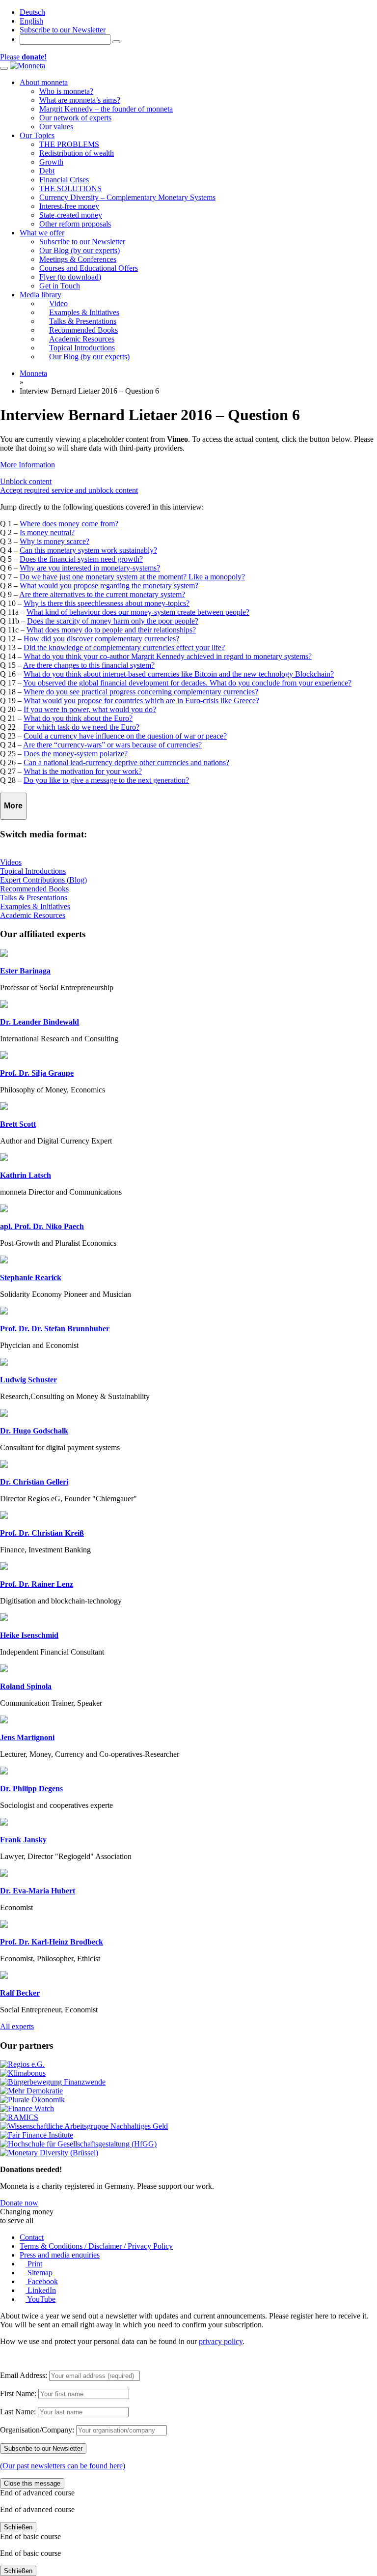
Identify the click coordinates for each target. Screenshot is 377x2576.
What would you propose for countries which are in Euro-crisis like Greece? (141, 701)
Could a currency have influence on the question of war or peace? (125, 736)
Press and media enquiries (60, 2255)
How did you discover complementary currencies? (101, 639)
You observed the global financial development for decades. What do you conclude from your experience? (187, 683)
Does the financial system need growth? (81, 559)
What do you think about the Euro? (78, 718)
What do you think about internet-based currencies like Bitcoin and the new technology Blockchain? (179, 674)
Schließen (18, 2527)
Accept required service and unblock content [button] (69, 490)
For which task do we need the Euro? (81, 727)
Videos (11, 862)
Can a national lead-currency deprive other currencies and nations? (126, 762)
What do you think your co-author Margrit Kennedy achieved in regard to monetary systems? (168, 656)
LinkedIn (41, 2290)
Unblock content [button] (26, 481)
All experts (17, 2026)
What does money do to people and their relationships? (111, 630)
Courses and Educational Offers (89, 268)
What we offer (42, 233)
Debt (47, 171)
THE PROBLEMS (69, 144)
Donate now (19, 2203)
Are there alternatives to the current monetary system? (102, 594)
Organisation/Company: (37, 2430)
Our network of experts (75, 118)
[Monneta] (27, 66)
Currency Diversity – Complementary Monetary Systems (127, 197)
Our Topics (37, 135)
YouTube (40, 2299)
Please (23, 57)
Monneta (33, 373)
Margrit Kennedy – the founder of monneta (106, 109)
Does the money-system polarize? (76, 754)
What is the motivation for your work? (83, 771)
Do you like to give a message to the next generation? (106, 780)
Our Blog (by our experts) (80, 250)
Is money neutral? (47, 532)
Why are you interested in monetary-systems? (90, 568)
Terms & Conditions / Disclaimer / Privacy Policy (96, 2246)
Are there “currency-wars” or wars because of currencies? (112, 745)
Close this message (32, 2483)
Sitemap (39, 2273)
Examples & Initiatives (35, 906)
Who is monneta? (66, 91)
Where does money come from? (69, 524)
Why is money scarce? (54, 541)
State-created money (71, 215)
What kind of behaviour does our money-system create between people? (138, 612)
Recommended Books (34, 889)
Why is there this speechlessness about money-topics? (107, 603)
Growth (51, 162)
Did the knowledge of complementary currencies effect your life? (124, 647)
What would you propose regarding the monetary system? (109, 586)
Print (34, 2264)
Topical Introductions (33, 871)
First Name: (18, 2393)
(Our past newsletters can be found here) (63, 2466)
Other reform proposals (75, 224)
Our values (56, 127)
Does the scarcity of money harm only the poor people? (113, 621)
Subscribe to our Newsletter (63, 30)
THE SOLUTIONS (70, 188)
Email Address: (24, 2375)
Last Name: (18, 2412)
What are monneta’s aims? (80, 100)
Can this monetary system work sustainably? (88, 550)
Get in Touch (60, 286)
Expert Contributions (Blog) (43, 880)
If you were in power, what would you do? (90, 709)
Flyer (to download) (70, 277)
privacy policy (221, 2341)
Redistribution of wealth (77, 153)
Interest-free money (69, 206)
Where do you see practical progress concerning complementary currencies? (141, 692)
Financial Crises (64, 180)
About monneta (44, 82)
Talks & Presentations (34, 898)
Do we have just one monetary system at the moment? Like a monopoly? (132, 577)
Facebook (42, 2281)
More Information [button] (27, 465)
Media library (40, 295)
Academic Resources (33, 915)
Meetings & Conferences (78, 259)
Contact (32, 2237)
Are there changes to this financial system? (89, 665)
